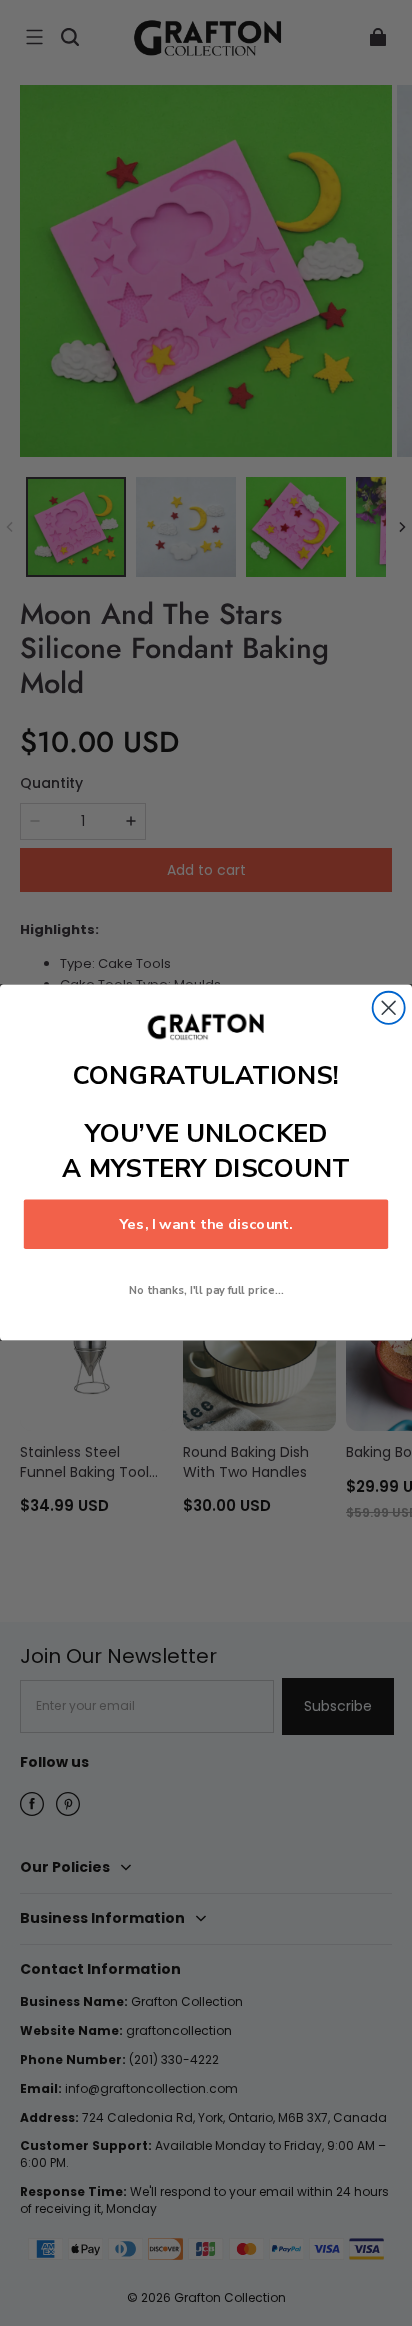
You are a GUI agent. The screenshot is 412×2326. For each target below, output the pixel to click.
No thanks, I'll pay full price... (206, 1291)
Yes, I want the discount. (206, 1225)
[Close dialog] (389, 1008)
